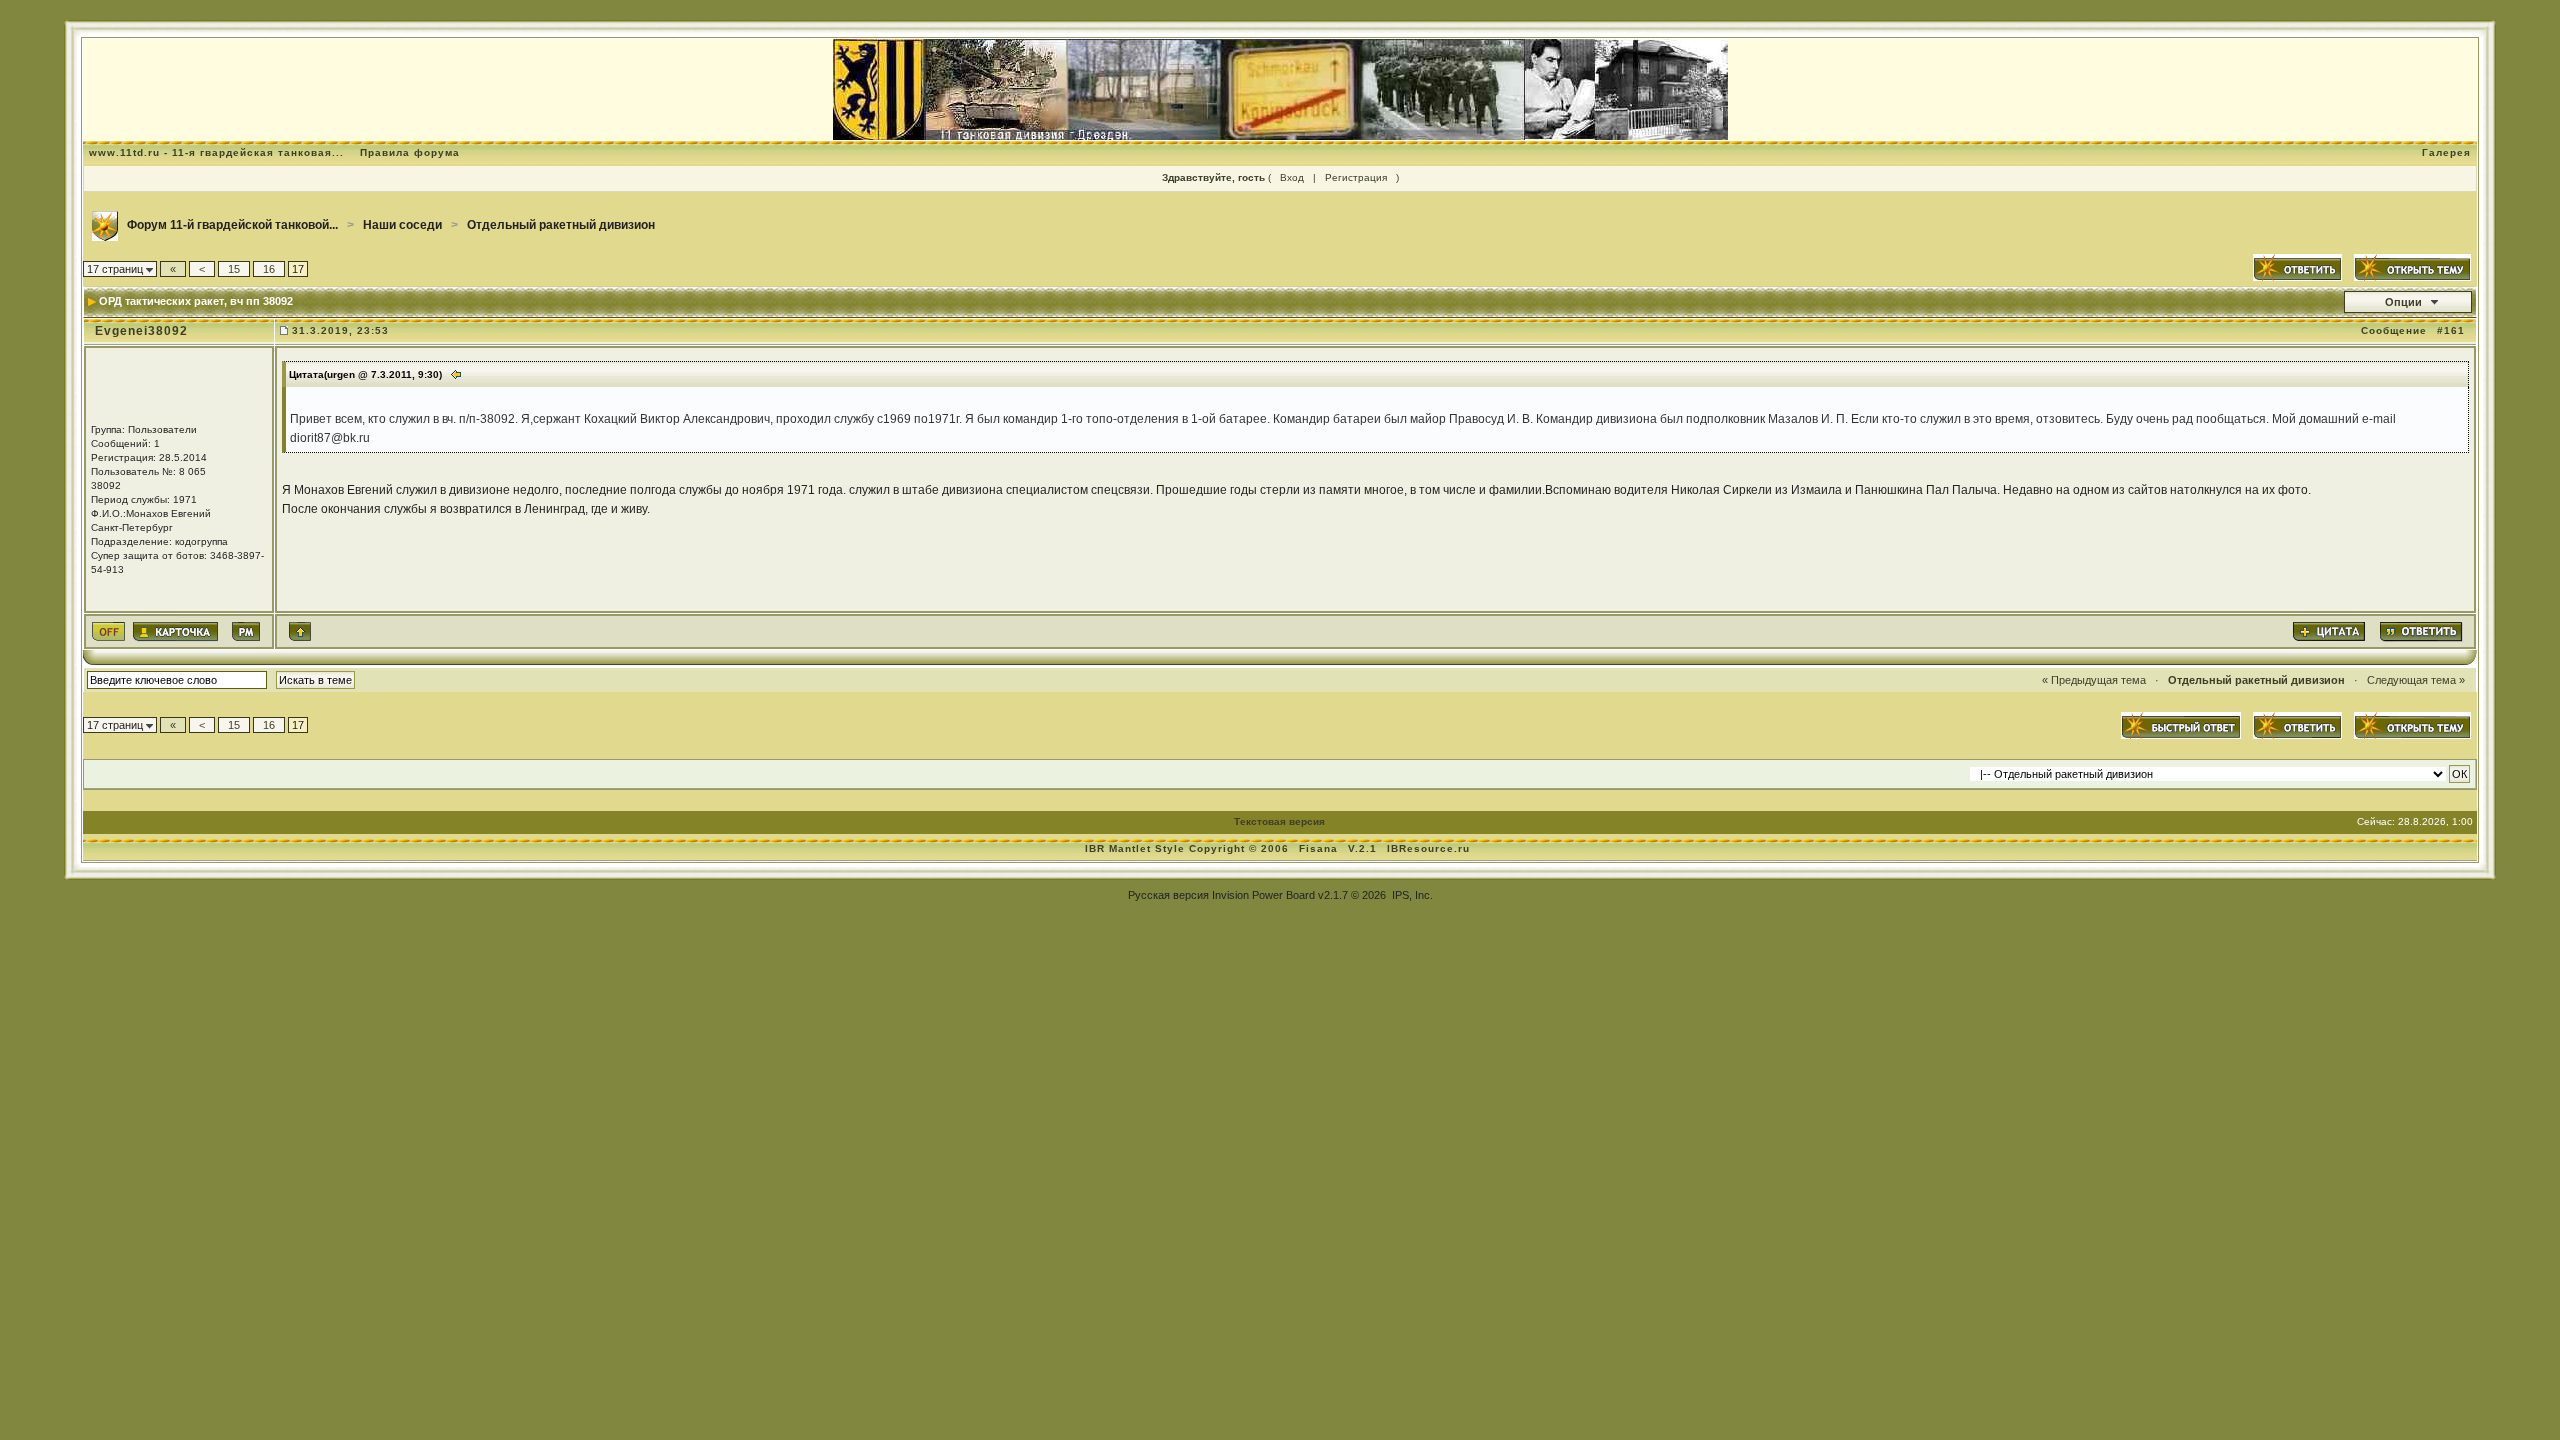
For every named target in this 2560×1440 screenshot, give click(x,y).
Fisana (1320, 848)
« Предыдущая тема (2094, 680)
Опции (2403, 302)
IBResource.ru (1428, 848)
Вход (1292, 177)
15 (234, 269)
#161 (2451, 330)
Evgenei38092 (141, 331)
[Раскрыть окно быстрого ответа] (2181, 725)
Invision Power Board (1263, 895)
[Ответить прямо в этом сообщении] (2420, 631)
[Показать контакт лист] (175, 631)
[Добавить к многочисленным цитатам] (2329, 631)
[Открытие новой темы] (2412, 266)
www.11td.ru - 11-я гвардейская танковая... (216, 152)
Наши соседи (402, 225)
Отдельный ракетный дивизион (561, 225)
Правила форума (410, 152)
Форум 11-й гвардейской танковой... (232, 225)
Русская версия (1168, 895)
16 (269, 269)
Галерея (2446, 152)
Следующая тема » (2416, 680)
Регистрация (1356, 177)
